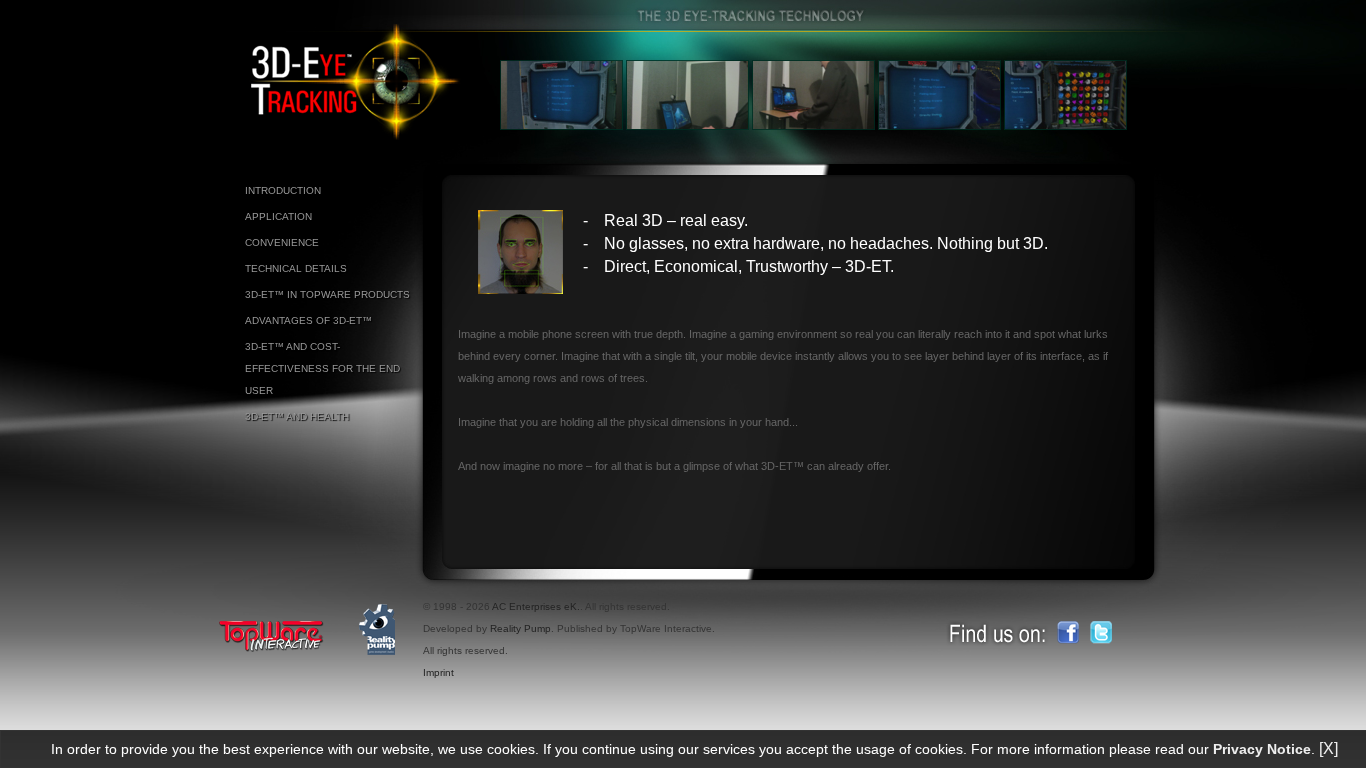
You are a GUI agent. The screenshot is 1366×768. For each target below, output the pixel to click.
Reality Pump (520, 628)
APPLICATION (278, 216)
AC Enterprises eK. (536, 606)
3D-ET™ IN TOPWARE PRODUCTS (327, 294)
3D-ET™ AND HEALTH (297, 416)
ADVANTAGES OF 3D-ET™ (308, 320)
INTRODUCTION (283, 190)
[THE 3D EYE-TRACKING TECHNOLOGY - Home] (357, 136)
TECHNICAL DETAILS (296, 268)
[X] (1328, 748)
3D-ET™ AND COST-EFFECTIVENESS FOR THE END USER (322, 368)
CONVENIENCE (282, 242)
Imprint (438, 672)
